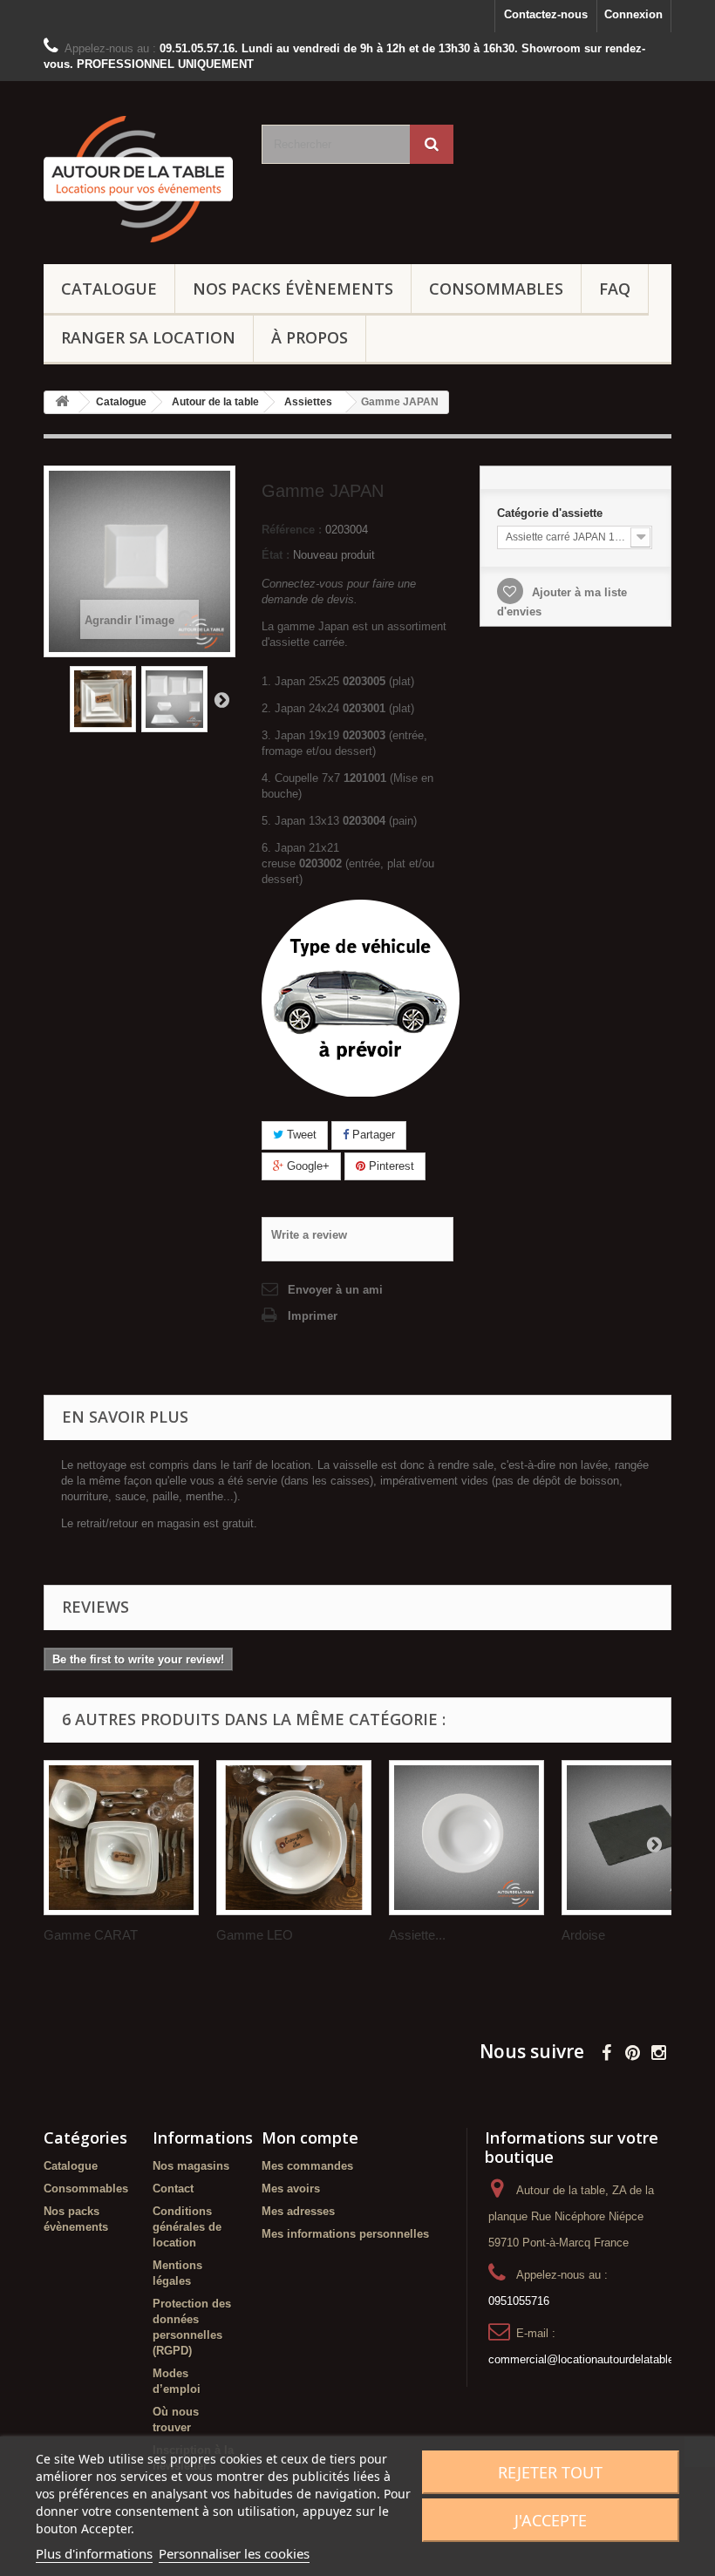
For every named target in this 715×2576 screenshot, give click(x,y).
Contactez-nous (546, 14)
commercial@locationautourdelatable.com (594, 2359)
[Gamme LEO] (294, 1838)
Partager (372, 1135)
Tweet (300, 1135)
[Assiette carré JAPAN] (103, 699)
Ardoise (583, 1935)
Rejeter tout (550, 2472)
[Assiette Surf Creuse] (466, 1838)
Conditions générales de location (187, 2227)
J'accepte (551, 2520)
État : (276, 555)
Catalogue (109, 289)
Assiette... (417, 1935)
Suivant (221, 699)
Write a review (309, 1235)
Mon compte (310, 2138)
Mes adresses (298, 2211)
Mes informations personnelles (345, 2234)
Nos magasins (191, 2166)
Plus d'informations (94, 2553)
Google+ (306, 1166)
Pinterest (390, 1166)
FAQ (615, 289)
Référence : (292, 530)
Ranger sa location (148, 337)
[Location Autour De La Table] (140, 179)
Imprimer (313, 1316)
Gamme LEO (255, 1935)
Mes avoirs (291, 2189)
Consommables (496, 289)
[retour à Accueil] (62, 402)
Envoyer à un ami (335, 1290)
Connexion (633, 14)
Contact (173, 2189)
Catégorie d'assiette (552, 513)
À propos (310, 337)
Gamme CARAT (91, 1935)
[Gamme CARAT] (121, 1838)
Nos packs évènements (293, 289)
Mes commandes (307, 2166)
